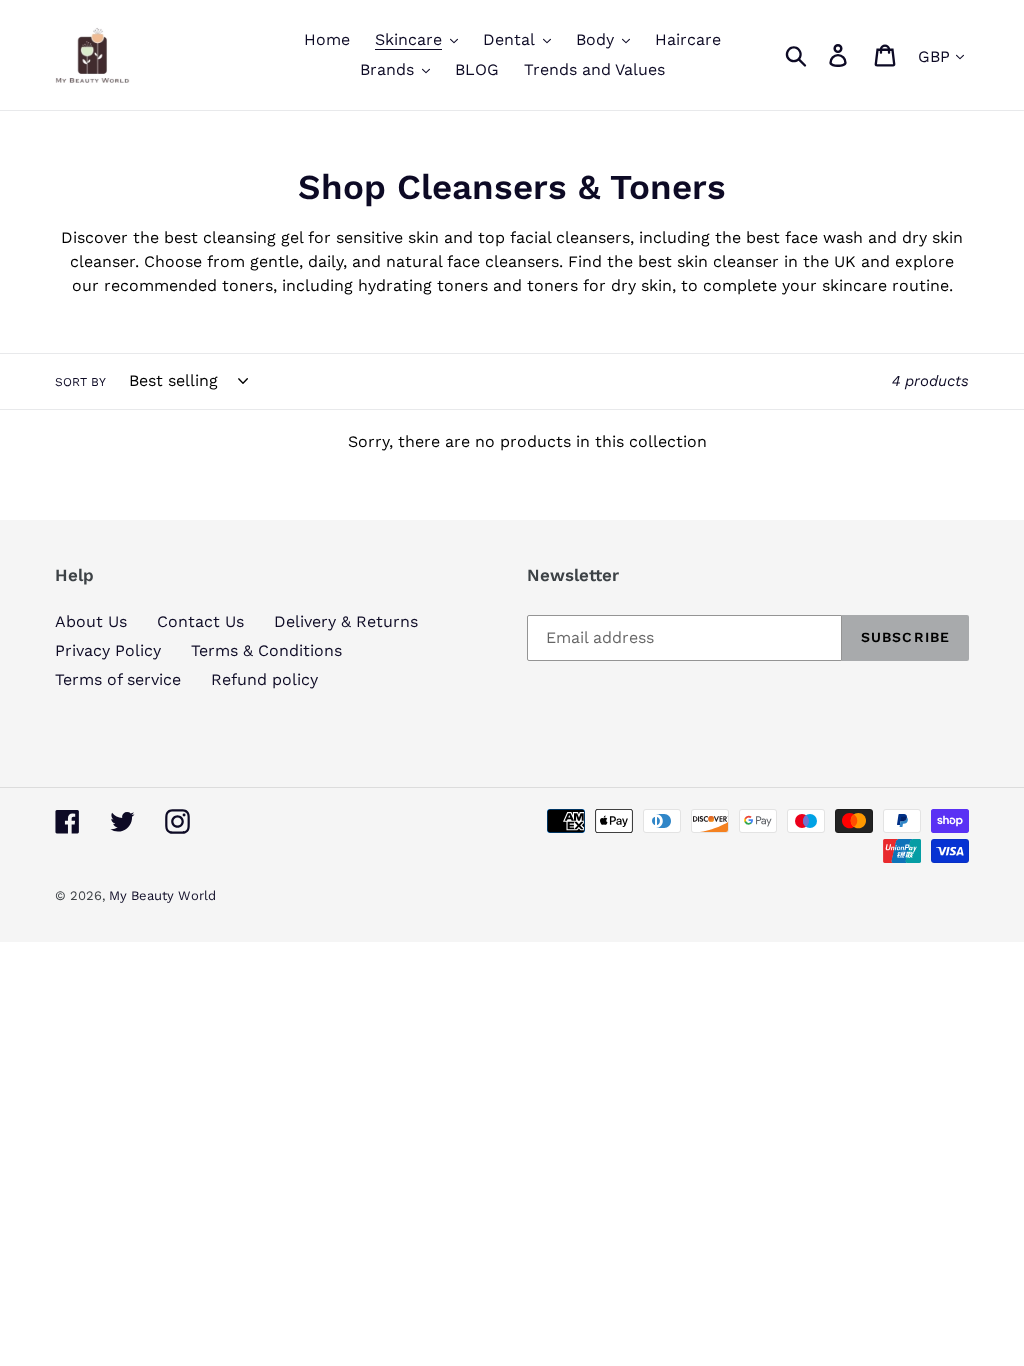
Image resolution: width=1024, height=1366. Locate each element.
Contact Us (200, 621)
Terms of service (118, 679)
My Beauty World (162, 895)
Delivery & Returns (346, 621)
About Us (91, 621)
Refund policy (264, 679)
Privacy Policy (108, 650)
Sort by (80, 382)
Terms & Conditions (266, 650)
